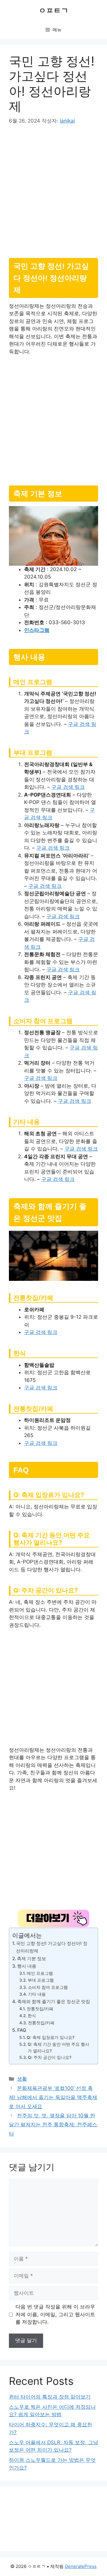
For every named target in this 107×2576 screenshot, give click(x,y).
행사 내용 (27, 1966)
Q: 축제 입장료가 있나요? (51, 2037)
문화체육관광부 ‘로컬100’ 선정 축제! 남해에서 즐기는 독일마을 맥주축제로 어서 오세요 (53, 2097)
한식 (32, 2016)
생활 (22, 2079)
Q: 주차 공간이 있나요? (50, 2057)
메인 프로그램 (40, 1973)
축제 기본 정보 (32, 1959)
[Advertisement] (53, 189)
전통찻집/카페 (40, 2009)
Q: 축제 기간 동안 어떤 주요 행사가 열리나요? (58, 2048)
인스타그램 (37, 630)
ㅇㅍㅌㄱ (53, 10)
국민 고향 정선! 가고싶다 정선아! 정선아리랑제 (52, 1947)
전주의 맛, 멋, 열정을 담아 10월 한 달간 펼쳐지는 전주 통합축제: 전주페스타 (53, 2125)
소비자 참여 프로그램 (48, 1987)
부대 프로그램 (41, 1980)
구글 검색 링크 (68, 787)
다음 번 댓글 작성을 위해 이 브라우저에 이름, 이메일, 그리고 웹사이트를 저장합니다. (55, 2314)
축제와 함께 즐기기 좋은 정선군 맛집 (54, 2001)
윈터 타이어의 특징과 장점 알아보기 (50, 2397)
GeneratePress (81, 2566)
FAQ (22, 2030)
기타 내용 (37, 1994)
